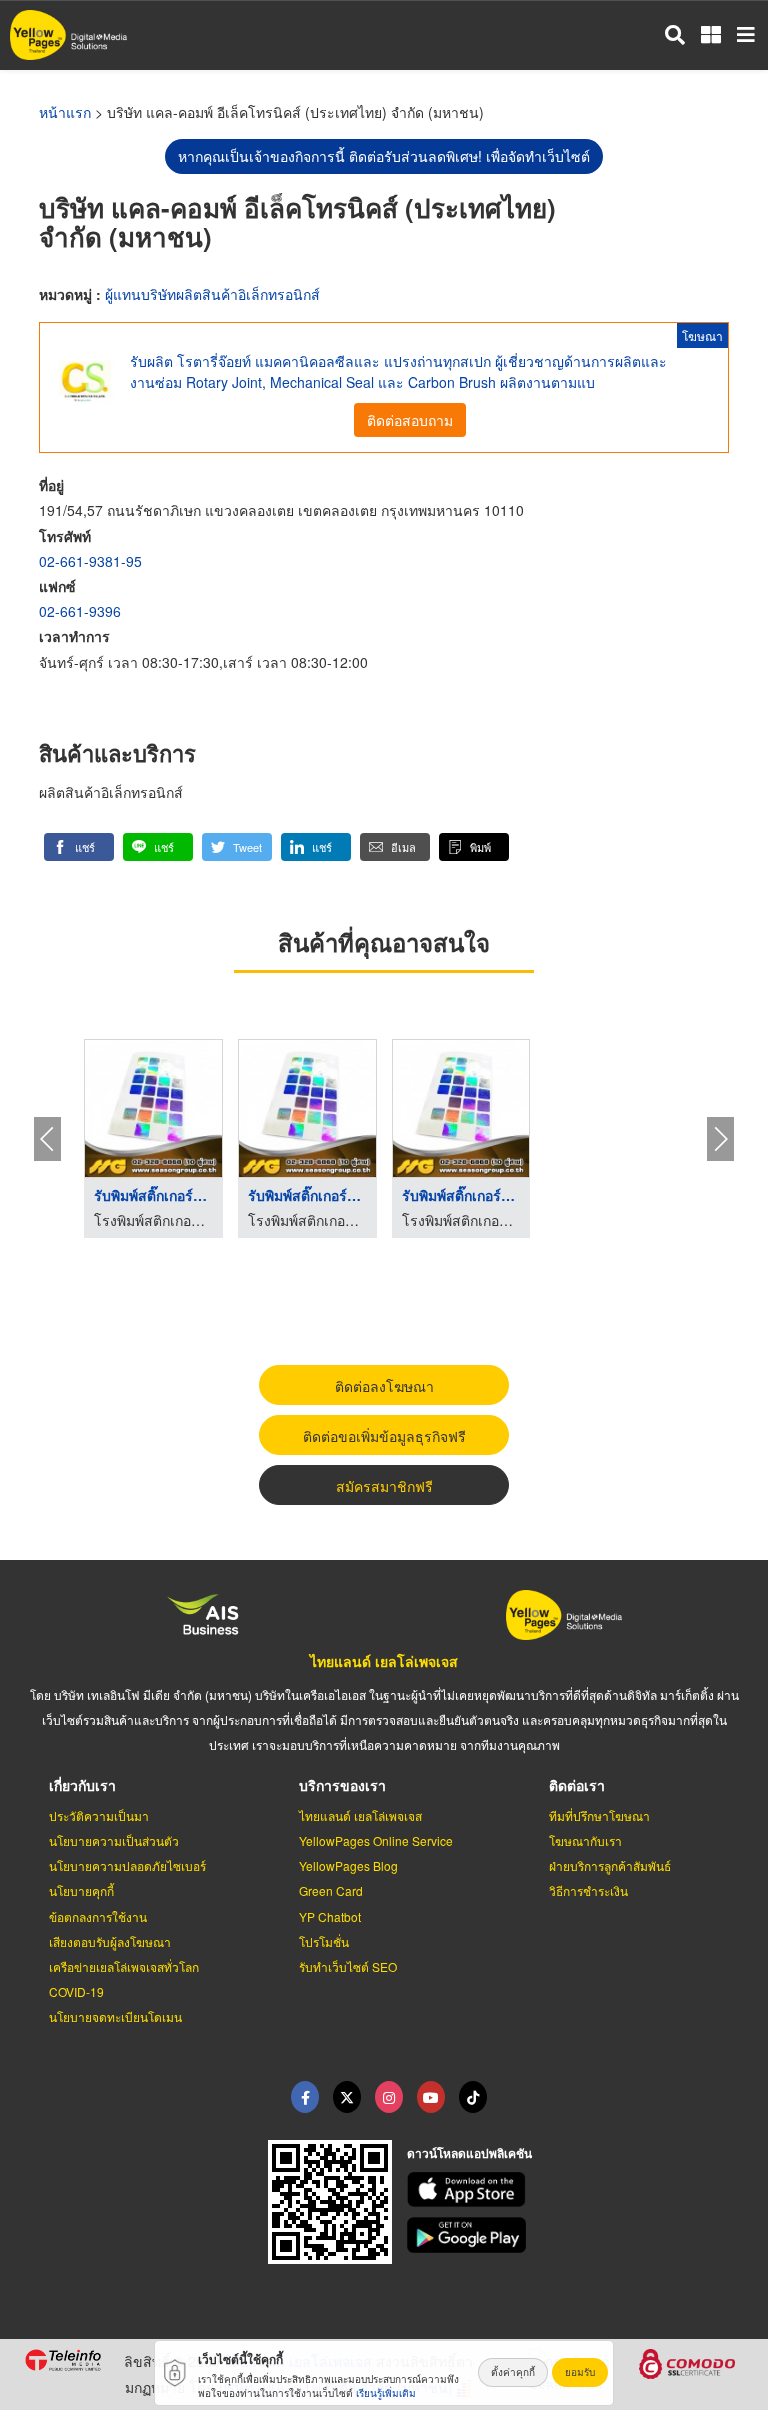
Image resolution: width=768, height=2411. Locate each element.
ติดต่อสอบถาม (410, 420)
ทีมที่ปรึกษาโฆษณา (599, 1815)
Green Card (331, 1890)
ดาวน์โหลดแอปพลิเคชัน (469, 2153)
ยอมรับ (580, 2372)
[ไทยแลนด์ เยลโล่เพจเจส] (347, 2097)
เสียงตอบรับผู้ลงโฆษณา (110, 1941)
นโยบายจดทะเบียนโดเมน (115, 2016)
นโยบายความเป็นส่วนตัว (114, 1840)
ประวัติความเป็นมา (99, 1815)
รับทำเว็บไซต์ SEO (348, 1966)
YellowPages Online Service (376, 1840)
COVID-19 (76, 1991)
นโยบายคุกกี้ (81, 1890)
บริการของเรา (342, 1785)
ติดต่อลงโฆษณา (384, 1386)
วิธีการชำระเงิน (588, 1890)
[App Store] (576, 2190)
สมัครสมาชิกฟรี (384, 1486)
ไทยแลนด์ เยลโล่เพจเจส (384, 1661)
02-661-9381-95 (90, 561)
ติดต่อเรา (577, 1785)
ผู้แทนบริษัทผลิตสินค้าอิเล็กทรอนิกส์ (212, 294)
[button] (79, 847)
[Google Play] (576, 2235)
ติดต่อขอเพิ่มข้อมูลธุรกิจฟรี (384, 1436)
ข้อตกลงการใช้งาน (98, 1916)
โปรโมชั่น (324, 1941)
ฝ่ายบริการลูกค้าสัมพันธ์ (610, 1865)
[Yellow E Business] (305, 2097)
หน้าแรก (65, 112)
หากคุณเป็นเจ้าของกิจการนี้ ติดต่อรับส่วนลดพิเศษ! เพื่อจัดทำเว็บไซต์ (384, 156)
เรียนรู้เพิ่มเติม (386, 2393)
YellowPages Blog (348, 1865)
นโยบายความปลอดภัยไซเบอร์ (127, 1865)
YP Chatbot (330, 1916)
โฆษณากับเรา (585, 1840)
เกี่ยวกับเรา (82, 1785)
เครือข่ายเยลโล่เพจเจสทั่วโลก (124, 1966)
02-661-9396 (80, 611)
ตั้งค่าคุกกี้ (513, 2372)
